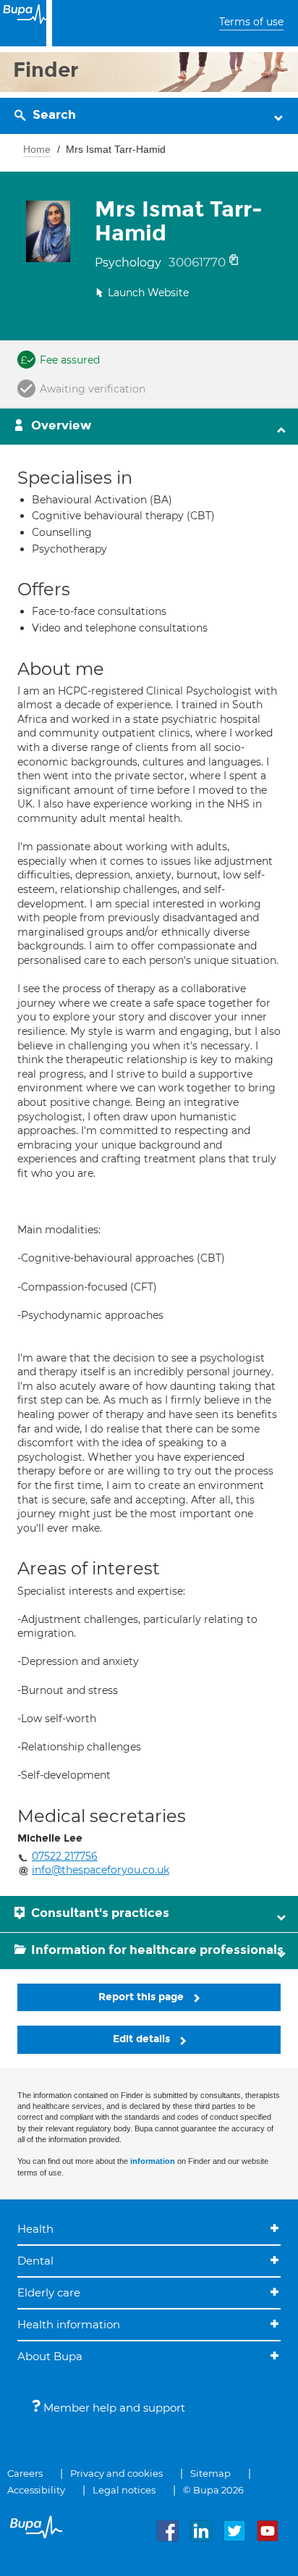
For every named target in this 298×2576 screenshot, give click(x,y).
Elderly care (49, 2292)
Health (35, 2229)
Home (37, 149)
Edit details (143, 2039)
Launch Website (148, 293)
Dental (35, 2261)
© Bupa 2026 (213, 2490)
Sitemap (210, 2473)
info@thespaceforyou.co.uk (101, 1870)
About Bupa (50, 2356)
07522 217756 (65, 1856)
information (153, 2161)
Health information (69, 2324)
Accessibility (36, 2490)
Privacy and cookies (116, 2473)
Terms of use (251, 22)
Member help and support (113, 2408)
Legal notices (124, 2490)
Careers (25, 2473)
